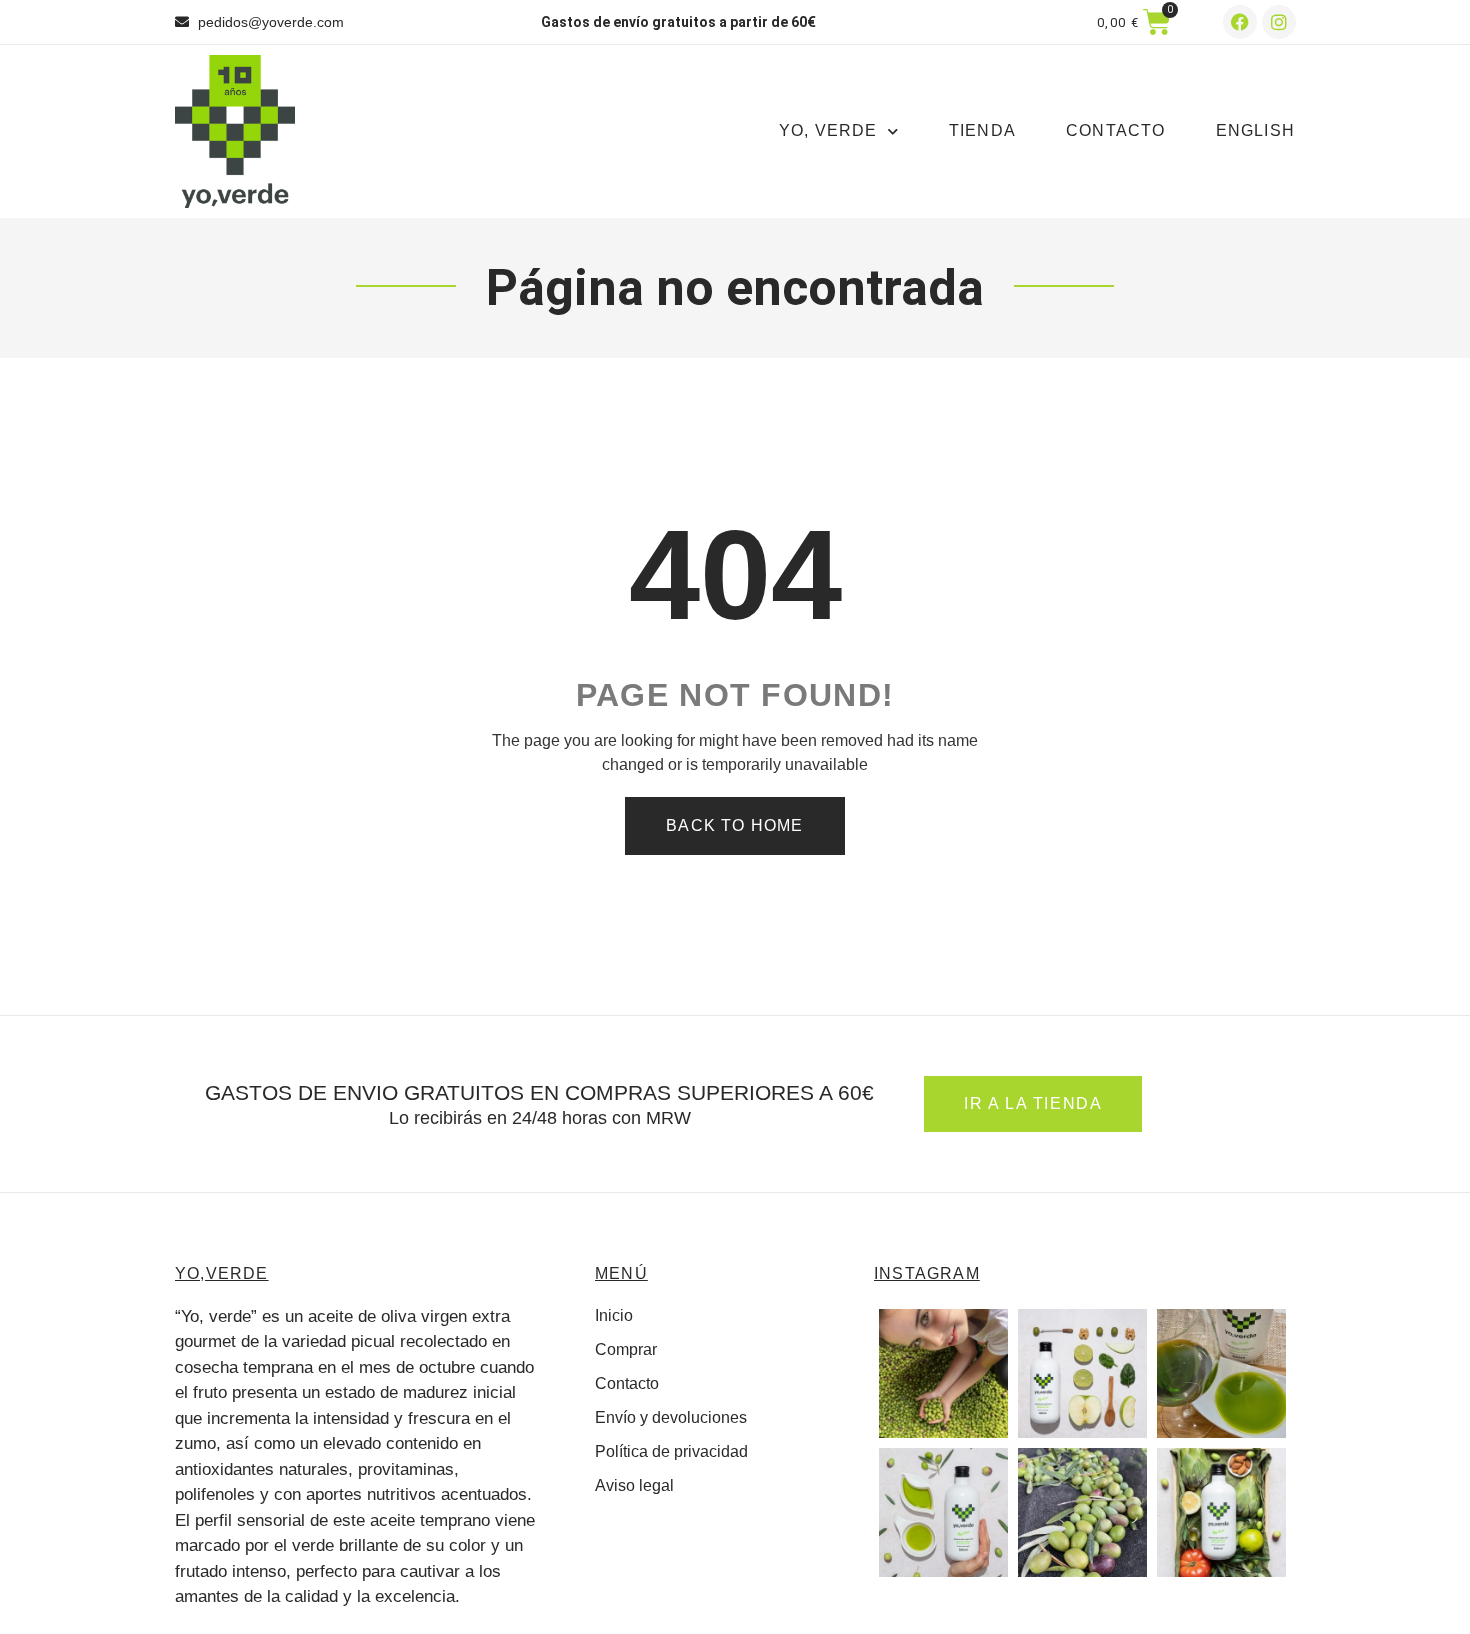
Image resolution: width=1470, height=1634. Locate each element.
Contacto (1116, 130)
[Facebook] (1240, 22)
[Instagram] (1279, 22)
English (1255, 130)
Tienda (982, 130)
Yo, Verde (828, 130)
